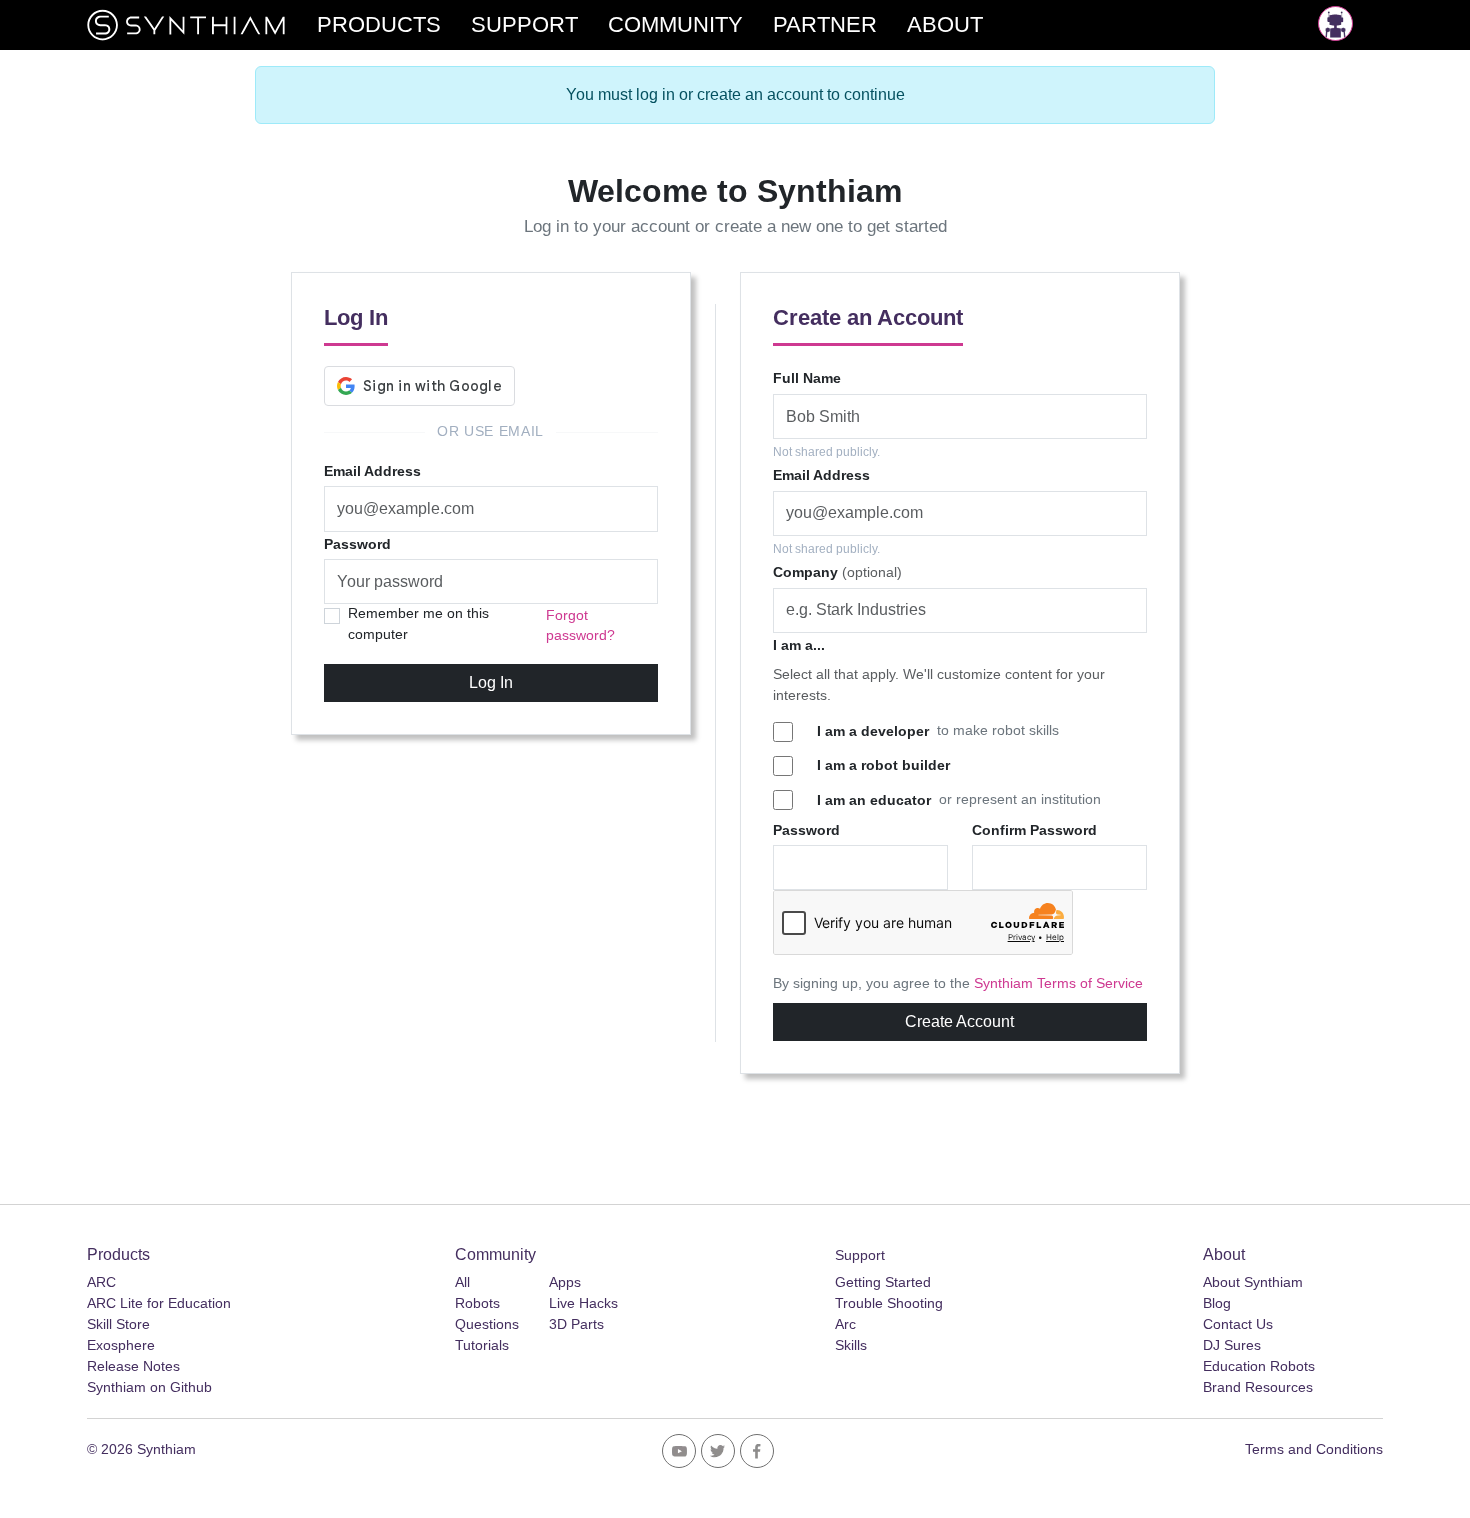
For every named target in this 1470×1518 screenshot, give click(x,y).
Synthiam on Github (149, 1387)
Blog (1217, 1303)
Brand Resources (1258, 1387)
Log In (491, 682)
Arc (845, 1324)
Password (357, 544)
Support (860, 1255)
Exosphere (121, 1345)
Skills (851, 1345)
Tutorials (482, 1345)
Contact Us (1238, 1324)
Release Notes (133, 1366)
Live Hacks (583, 1303)
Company (837, 572)
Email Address (372, 471)
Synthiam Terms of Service (1058, 983)
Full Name (807, 378)
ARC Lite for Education (159, 1303)
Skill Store (118, 1324)
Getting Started (883, 1282)
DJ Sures (1232, 1345)
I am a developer (873, 731)
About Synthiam (1253, 1282)
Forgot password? (580, 625)
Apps (565, 1282)
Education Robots (1259, 1366)
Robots (477, 1303)
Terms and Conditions (1314, 1449)
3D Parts (576, 1324)
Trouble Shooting (889, 1303)
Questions (487, 1324)
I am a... (799, 645)
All (462, 1282)
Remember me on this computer (418, 623)
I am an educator (874, 800)
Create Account (959, 1021)
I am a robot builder (883, 765)
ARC (101, 1282)
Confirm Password (1034, 830)
